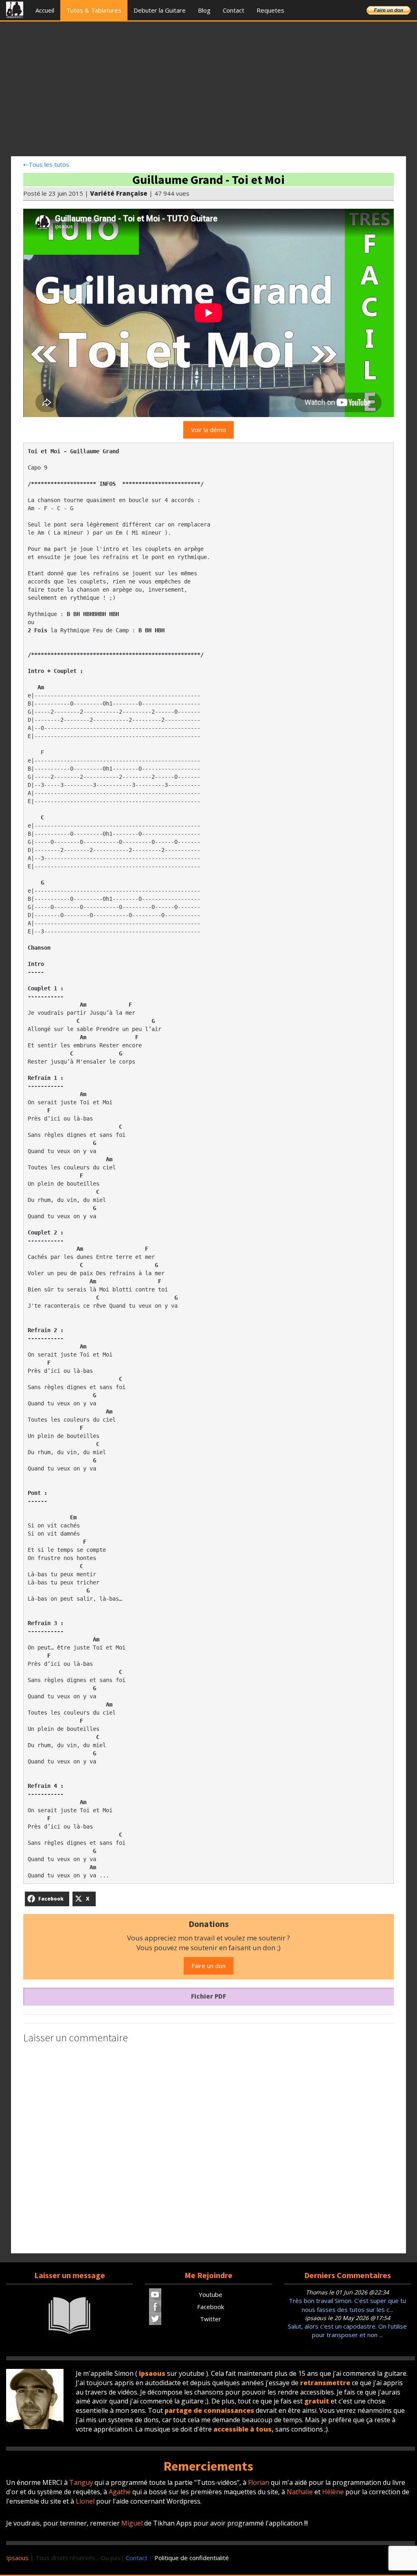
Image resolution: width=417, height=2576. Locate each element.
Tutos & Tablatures (94, 10)
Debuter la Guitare (160, 10)
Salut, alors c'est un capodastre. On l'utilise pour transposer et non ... (347, 2330)
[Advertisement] (208, 91)
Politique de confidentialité (192, 2558)
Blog (204, 10)
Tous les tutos (46, 164)
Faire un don (208, 1966)
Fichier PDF (208, 1996)
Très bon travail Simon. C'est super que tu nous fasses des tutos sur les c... (347, 2305)
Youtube (211, 2294)
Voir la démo (208, 430)
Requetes (270, 10)
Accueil (45, 10)
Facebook (211, 2307)
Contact (234, 10)
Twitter (211, 2319)
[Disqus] (208, 2150)
